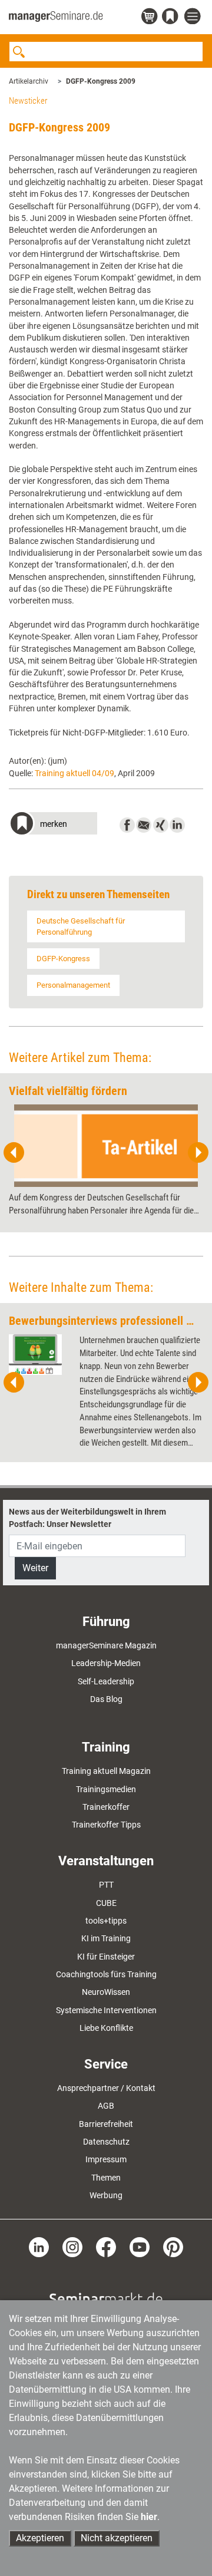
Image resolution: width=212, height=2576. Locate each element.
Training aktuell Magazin (106, 1771)
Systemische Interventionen (106, 2010)
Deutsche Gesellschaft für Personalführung (81, 926)
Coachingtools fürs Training (106, 1974)
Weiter (35, 1568)
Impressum (106, 2159)
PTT (106, 1885)
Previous (14, 1153)
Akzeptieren (40, 2538)
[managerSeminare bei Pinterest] (173, 2247)
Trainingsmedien (106, 1789)
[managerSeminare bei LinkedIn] (39, 2247)
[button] (53, 825)
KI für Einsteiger (106, 1957)
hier (149, 2517)
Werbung (106, 2195)
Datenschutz (106, 2142)
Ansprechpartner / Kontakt (106, 2088)
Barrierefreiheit (106, 2124)
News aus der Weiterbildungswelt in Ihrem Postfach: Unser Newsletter (87, 1518)
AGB (106, 2106)
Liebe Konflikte (106, 2028)
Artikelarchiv (29, 81)
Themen (106, 2178)
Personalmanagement (73, 985)
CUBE (106, 1903)
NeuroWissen (106, 1992)
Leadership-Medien (106, 1663)
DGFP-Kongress (63, 959)
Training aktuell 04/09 (74, 773)
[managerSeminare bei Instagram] (72, 2247)
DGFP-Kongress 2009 (101, 81)
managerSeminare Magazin (106, 1645)
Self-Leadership (106, 1681)
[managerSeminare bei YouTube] (140, 2247)
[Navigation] (194, 17)
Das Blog (106, 1699)
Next (198, 1153)
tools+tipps (106, 1921)
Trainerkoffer (106, 1807)
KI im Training (106, 1938)
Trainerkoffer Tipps (106, 1825)
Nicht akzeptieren (117, 2538)
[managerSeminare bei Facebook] (106, 2247)
